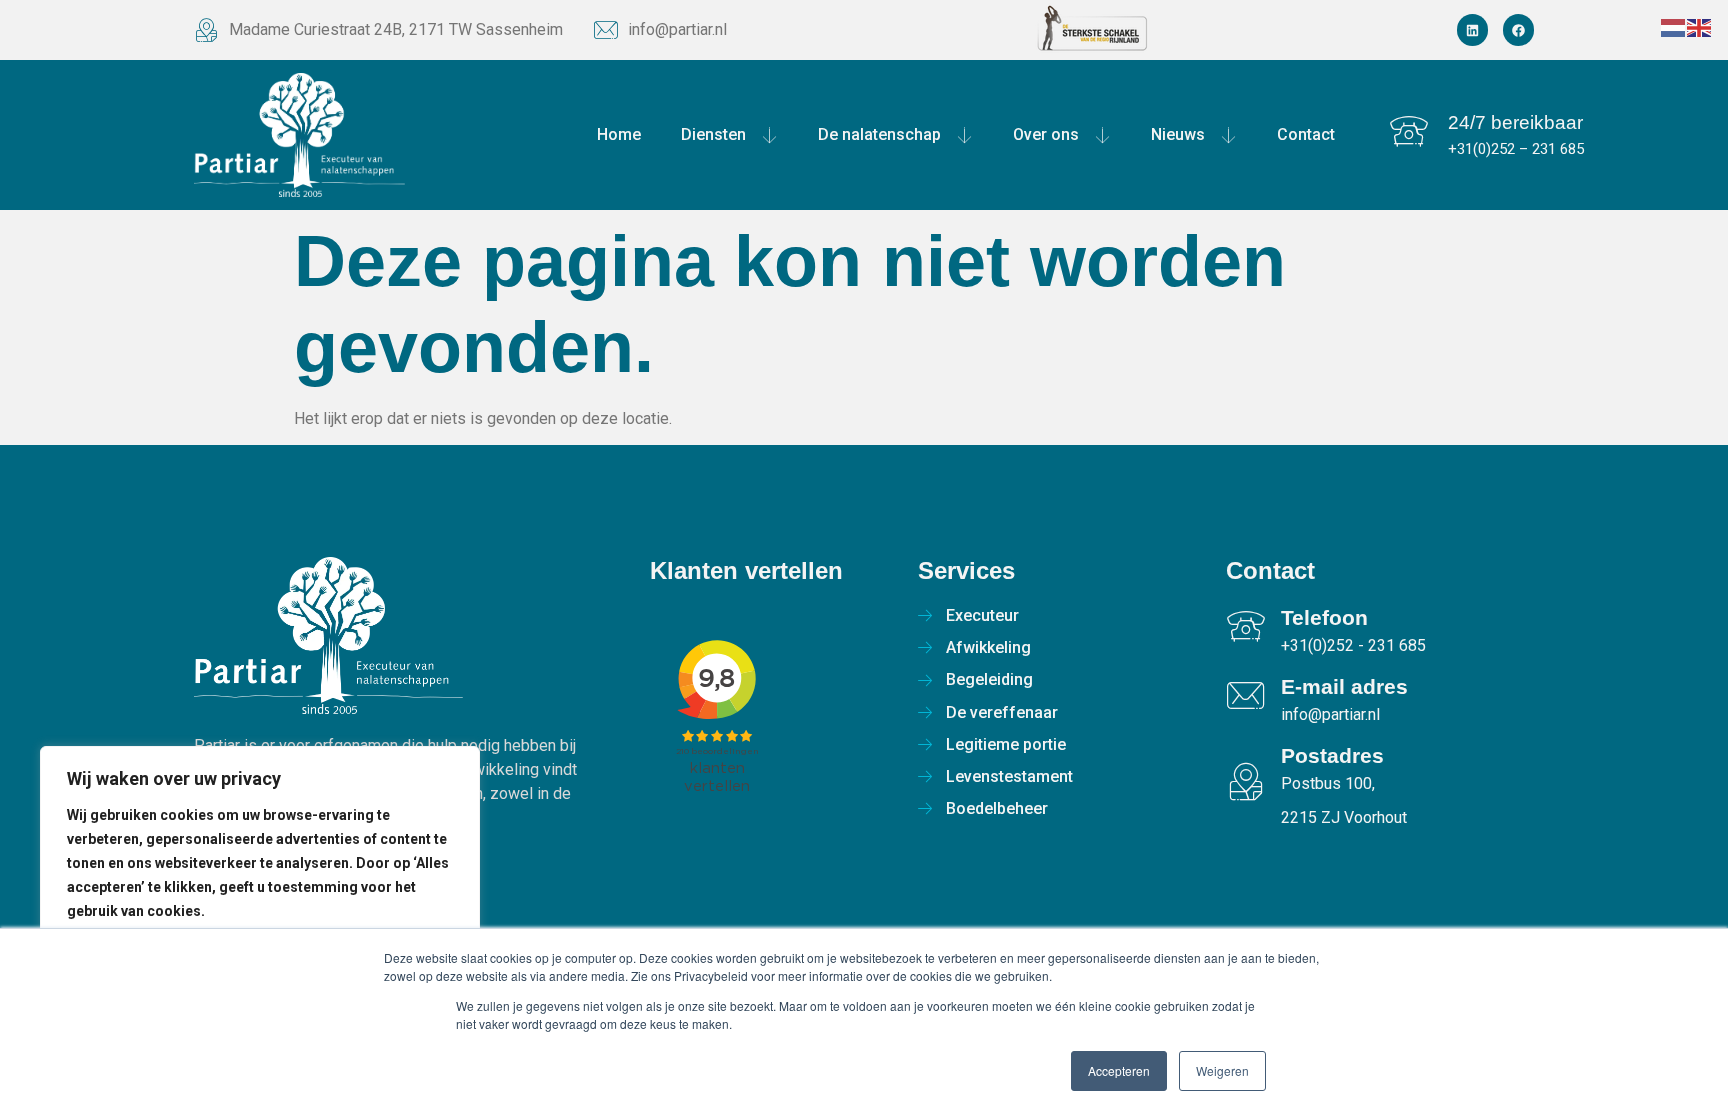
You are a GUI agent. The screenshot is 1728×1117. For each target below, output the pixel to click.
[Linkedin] (1472, 29)
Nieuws (1178, 134)
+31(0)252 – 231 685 (1516, 149)
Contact (1306, 134)
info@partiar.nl (677, 29)
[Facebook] (1518, 29)
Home (619, 134)
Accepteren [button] (1119, 1070)
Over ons (1046, 134)
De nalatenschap (879, 134)
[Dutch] (1674, 26)
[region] (260, 911)
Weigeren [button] (1222, 1070)
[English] (1700, 26)
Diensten (713, 134)
